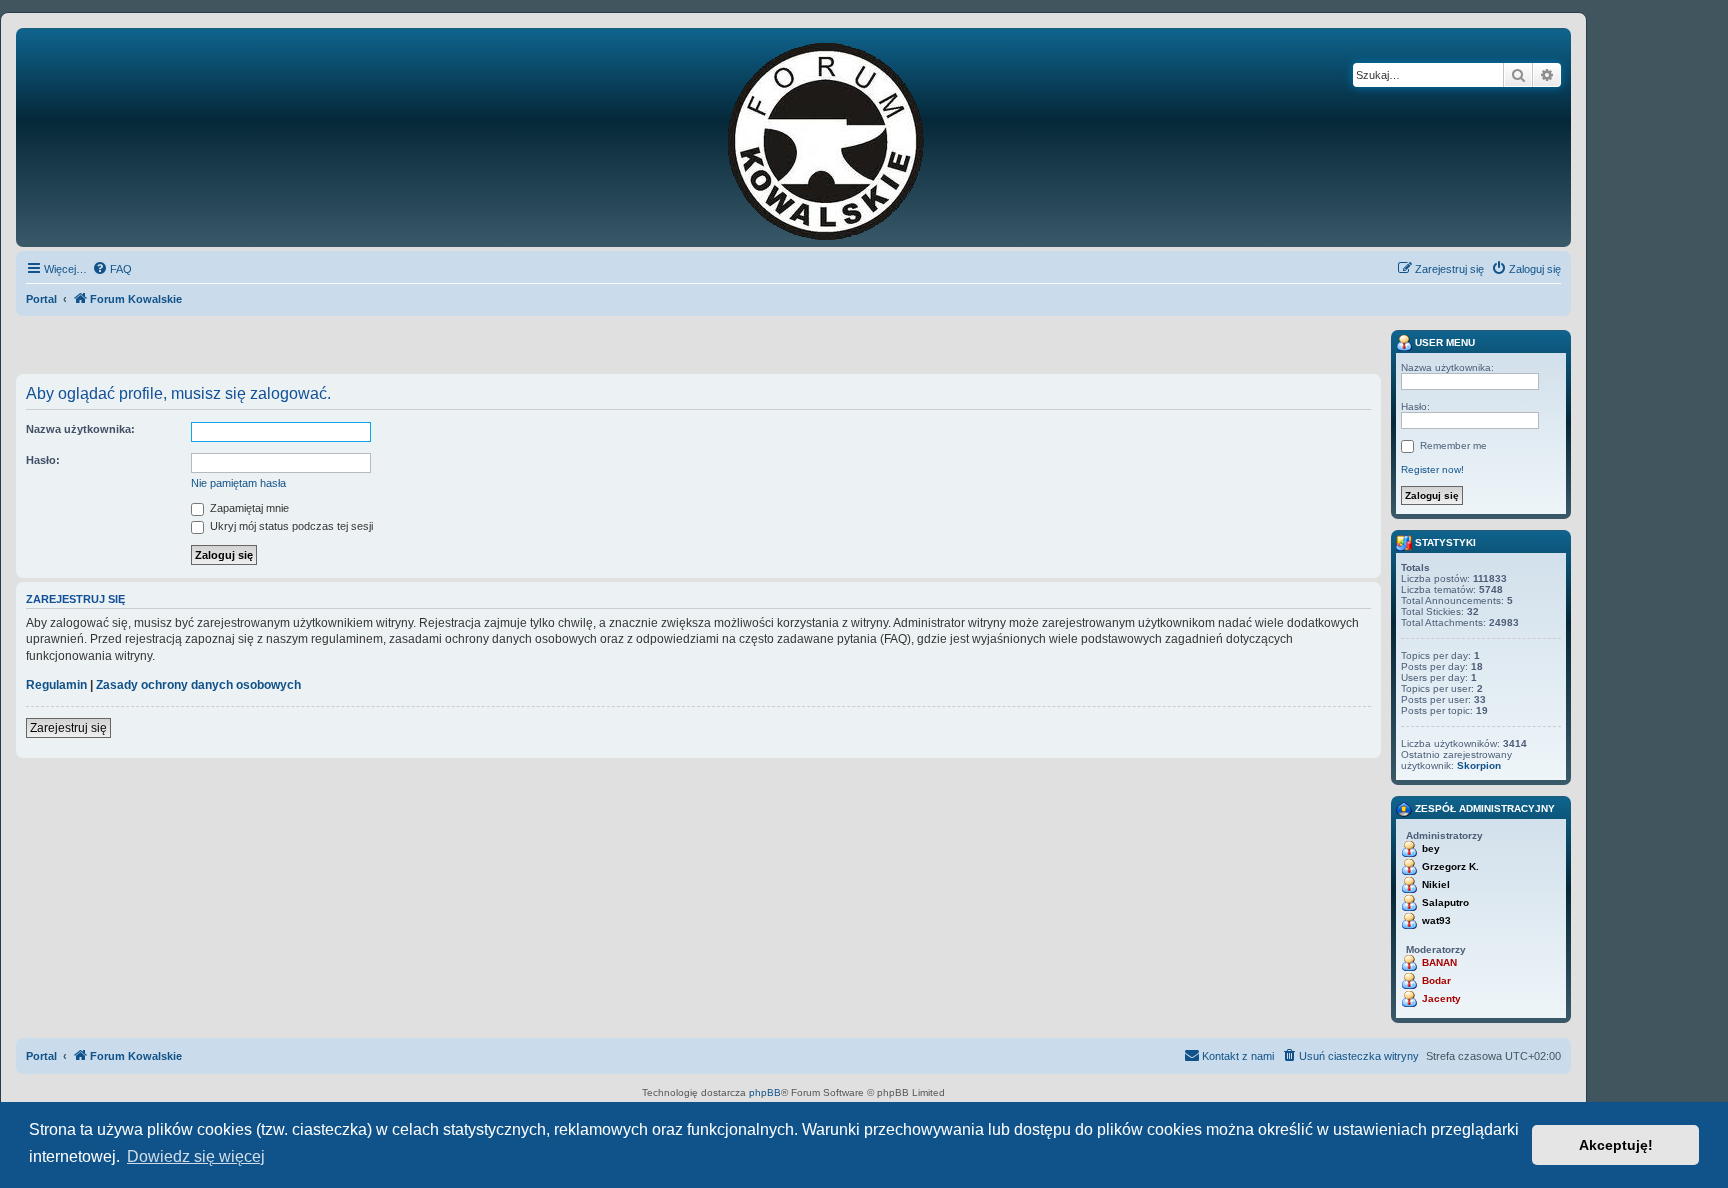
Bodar (1436, 980)
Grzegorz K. (1450, 866)
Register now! (1432, 469)
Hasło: (43, 460)
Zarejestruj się (68, 728)
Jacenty (1441, 998)
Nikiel (1436, 884)
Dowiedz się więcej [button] (196, 1156)
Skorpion (1479, 765)
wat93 (1436, 920)
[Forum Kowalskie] (857, 137)
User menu (1443, 342)
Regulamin (56, 685)
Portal (41, 299)
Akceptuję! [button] (1616, 1145)
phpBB (765, 1092)
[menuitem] (112, 269)
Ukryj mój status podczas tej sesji (290, 526)
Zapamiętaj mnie (248, 508)
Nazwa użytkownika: (80, 429)
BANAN (1439, 962)
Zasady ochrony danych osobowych (198, 685)
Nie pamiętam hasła (238, 483)
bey (1431, 848)
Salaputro (1445, 902)
